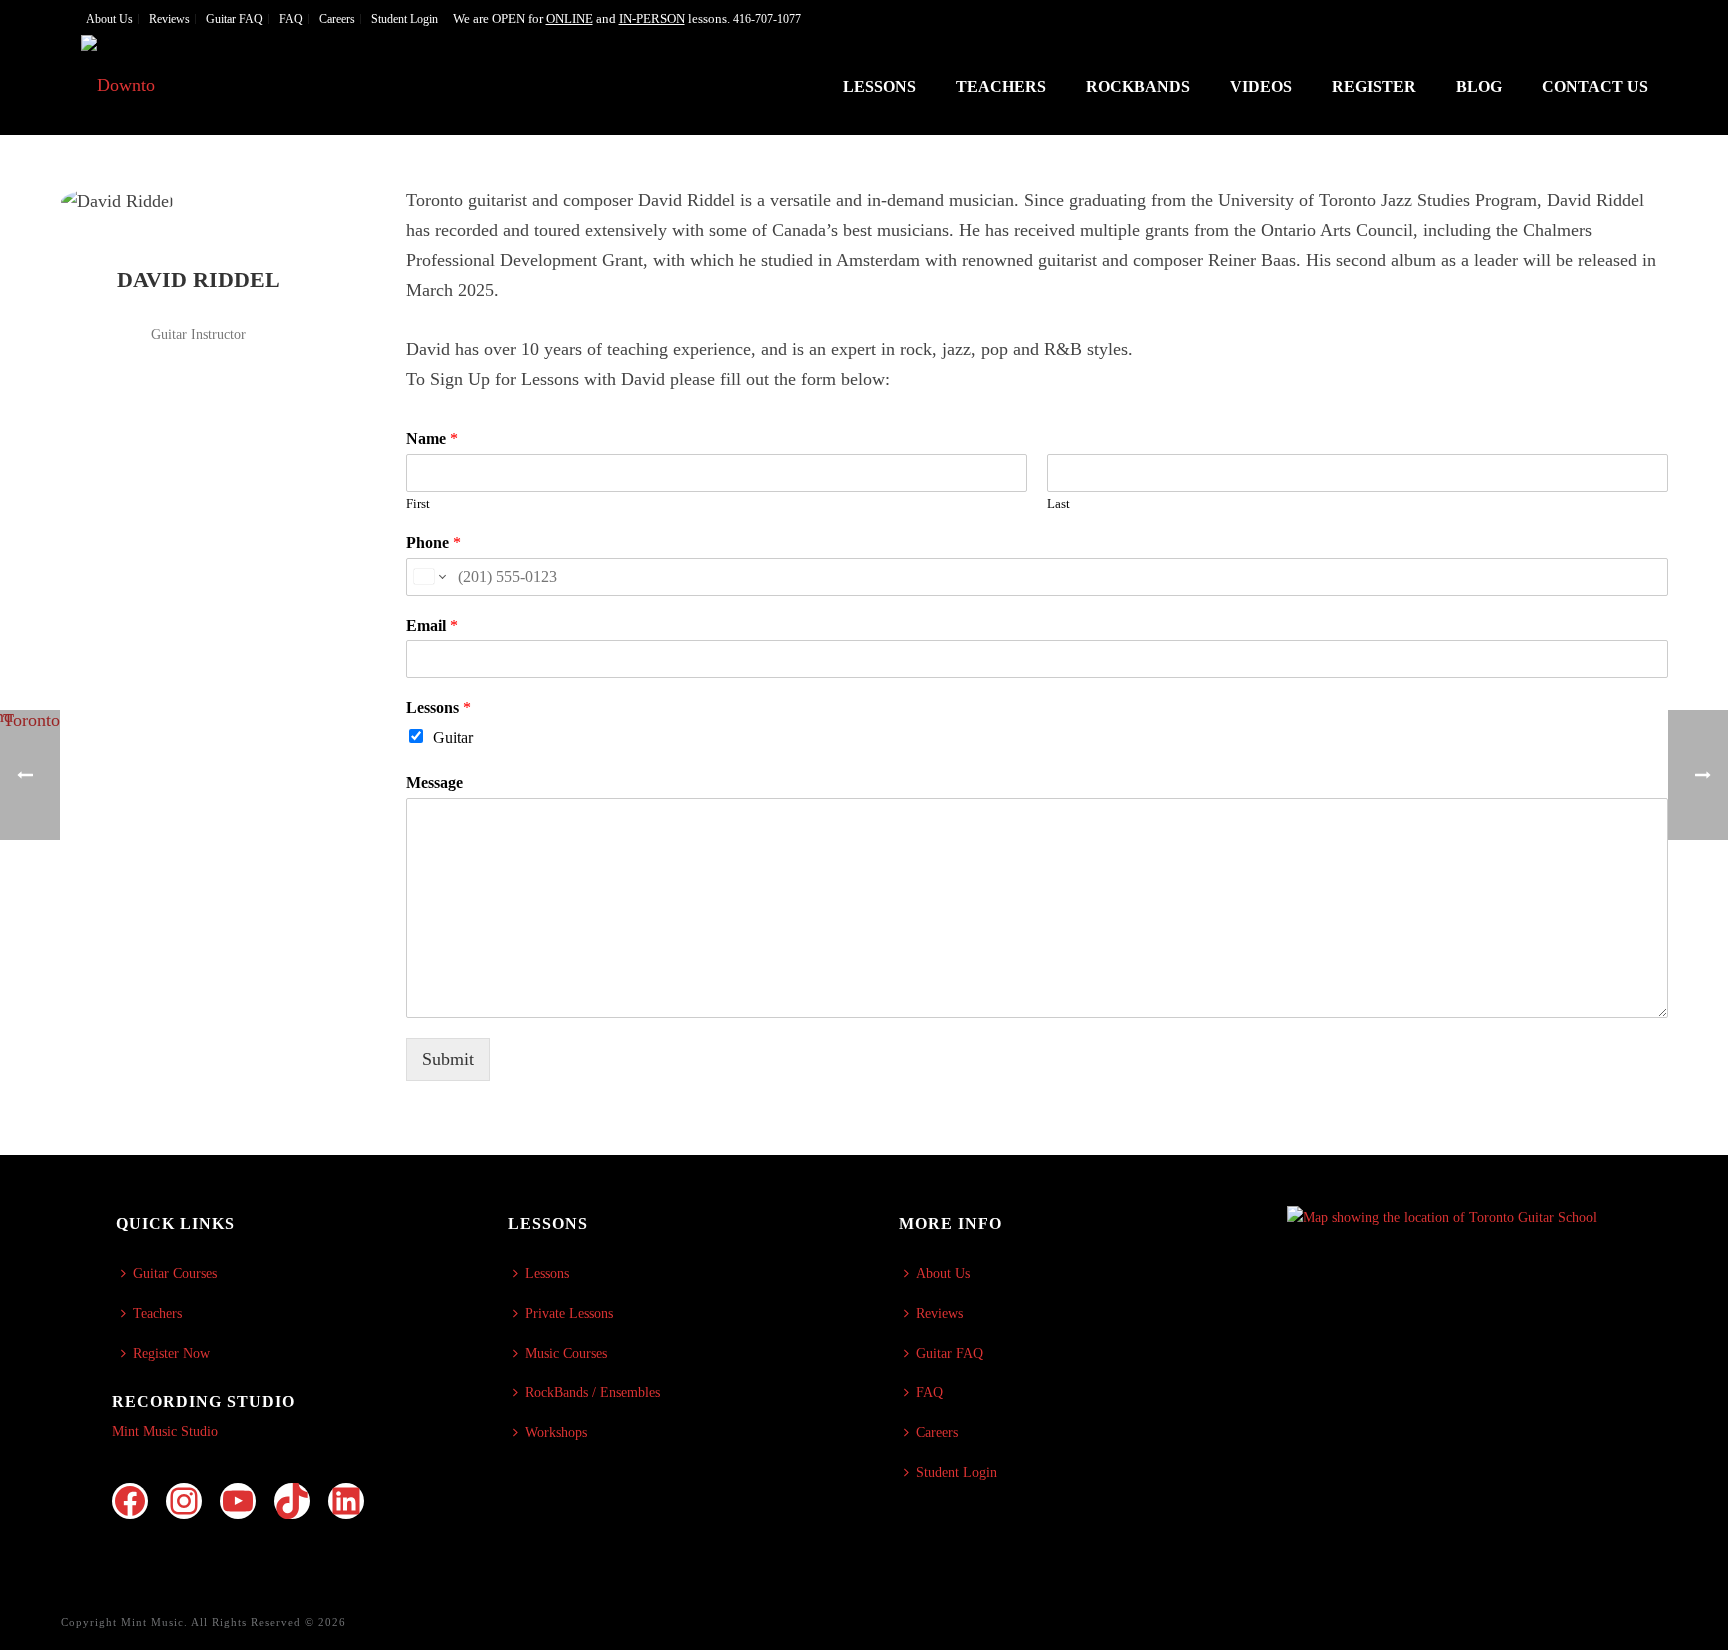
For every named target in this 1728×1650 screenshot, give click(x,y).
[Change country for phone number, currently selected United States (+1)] (428, 577)
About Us (943, 1273)
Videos (1261, 86)
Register (1374, 86)
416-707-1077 (767, 19)
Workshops (556, 1432)
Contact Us (1595, 86)
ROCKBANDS (1138, 86)
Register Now (171, 1353)
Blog (1479, 86)
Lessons (879, 86)
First (418, 503)
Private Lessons (569, 1313)
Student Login (956, 1472)
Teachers (1001, 86)
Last (1058, 503)
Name (432, 438)
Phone (433, 542)
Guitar (453, 737)
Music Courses (566, 1353)
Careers (937, 1432)
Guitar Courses (175, 1273)
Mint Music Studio (165, 1431)
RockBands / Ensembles (592, 1392)
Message (434, 782)
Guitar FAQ (949, 1353)
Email (432, 625)
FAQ (929, 1392)
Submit (448, 1059)
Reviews (939, 1313)
